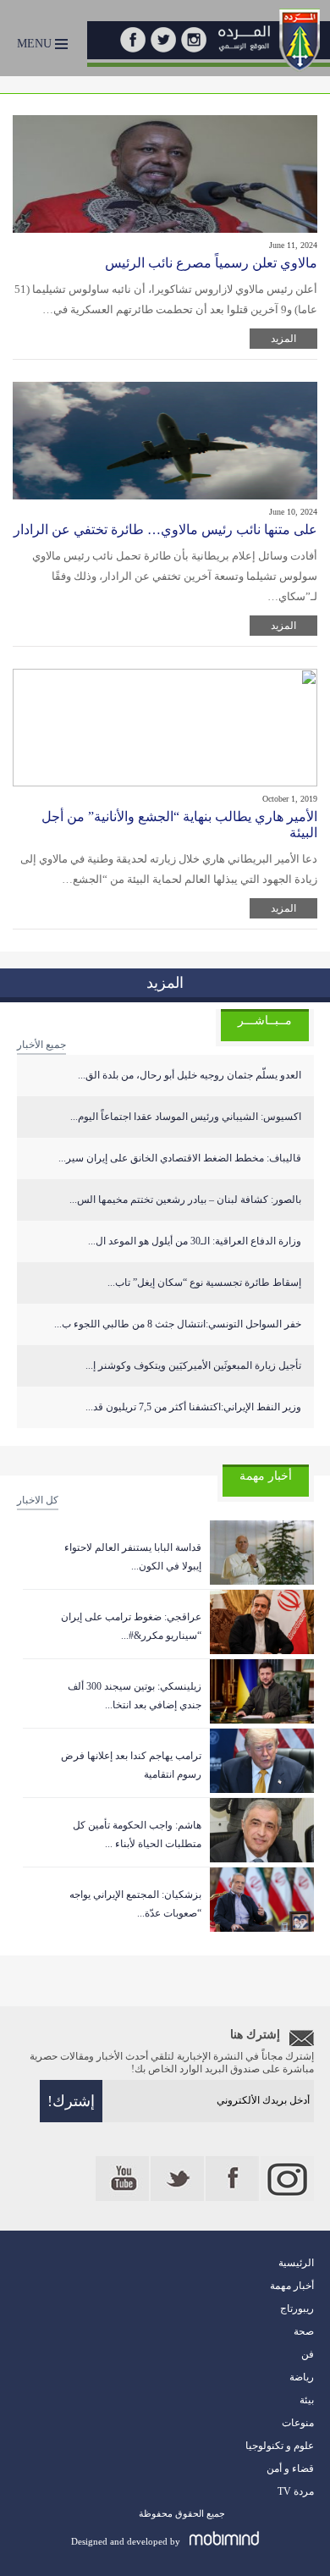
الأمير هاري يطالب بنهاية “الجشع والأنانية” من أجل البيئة (179, 825)
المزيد (283, 339)
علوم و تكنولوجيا (280, 2446)
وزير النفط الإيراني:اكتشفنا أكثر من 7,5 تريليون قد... (193, 1407)
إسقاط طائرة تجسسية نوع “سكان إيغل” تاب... (204, 1282)
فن (308, 2354)
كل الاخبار (38, 1500)
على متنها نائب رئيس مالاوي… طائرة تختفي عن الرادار (165, 530)
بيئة (307, 2400)
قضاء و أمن (290, 2468)
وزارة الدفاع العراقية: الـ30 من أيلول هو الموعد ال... (195, 1241)
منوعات (298, 2423)
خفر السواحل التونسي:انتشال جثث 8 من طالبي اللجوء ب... (178, 1324)
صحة (304, 2331)
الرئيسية (296, 2263)
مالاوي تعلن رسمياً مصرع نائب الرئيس (211, 263)
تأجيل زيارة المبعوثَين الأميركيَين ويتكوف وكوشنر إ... (193, 1365)
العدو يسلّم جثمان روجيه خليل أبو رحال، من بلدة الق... (190, 1075)
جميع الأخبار (41, 1045)
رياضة (302, 2377)
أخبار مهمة (292, 2286)
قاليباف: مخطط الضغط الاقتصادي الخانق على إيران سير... (180, 1158)
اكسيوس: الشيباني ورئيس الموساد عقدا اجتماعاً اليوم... (186, 1117)
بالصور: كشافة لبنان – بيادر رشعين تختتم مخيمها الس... (185, 1200)
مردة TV (296, 2491)
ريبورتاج (297, 2308)
